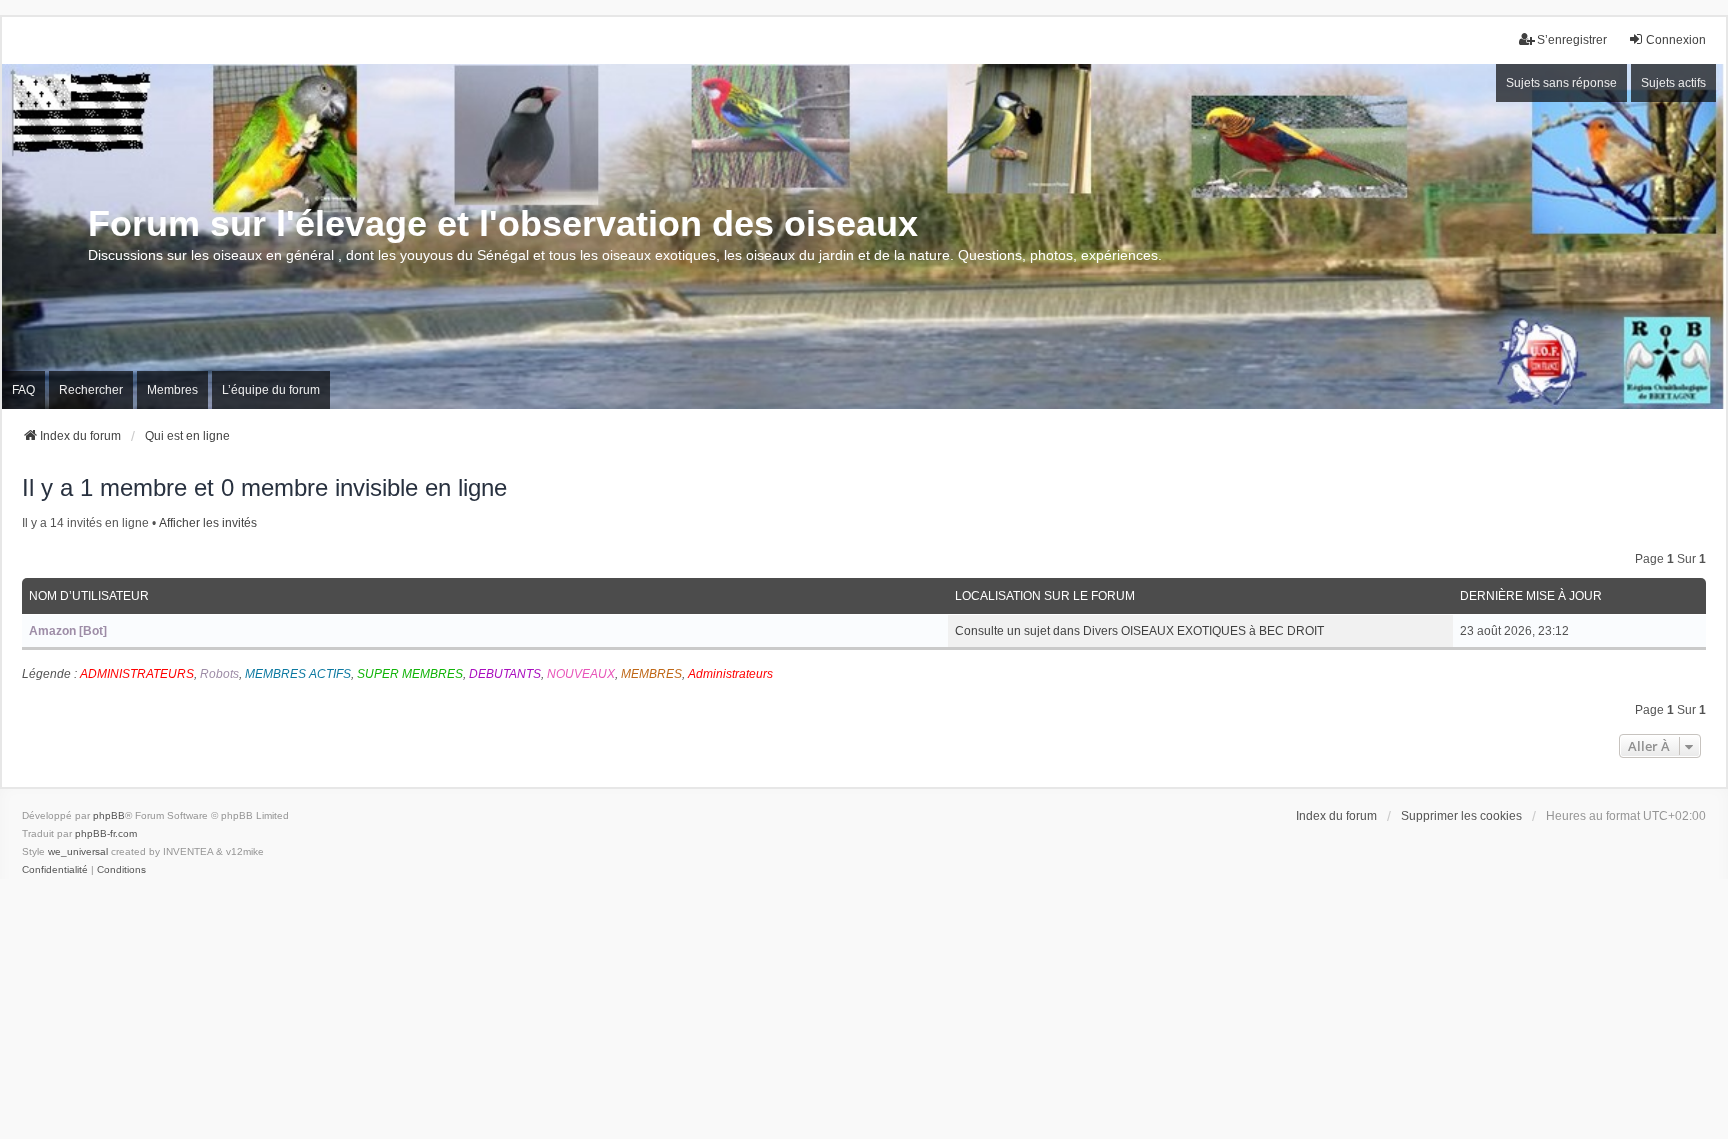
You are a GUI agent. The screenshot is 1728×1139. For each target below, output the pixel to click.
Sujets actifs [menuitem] (1673, 83)
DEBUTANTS (505, 674)
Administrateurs (730, 674)
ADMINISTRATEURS (137, 674)
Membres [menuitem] (172, 390)
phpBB (109, 815)
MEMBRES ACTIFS (298, 674)
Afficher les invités (208, 523)
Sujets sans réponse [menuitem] (1561, 83)
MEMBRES (651, 674)
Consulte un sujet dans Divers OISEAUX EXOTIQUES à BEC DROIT (1139, 631)
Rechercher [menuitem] (91, 390)
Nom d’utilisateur (89, 596)
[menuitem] (55, 870)
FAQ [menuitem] (23, 390)
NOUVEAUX (581, 674)
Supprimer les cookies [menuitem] (1461, 816)
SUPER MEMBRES (410, 674)
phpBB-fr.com (106, 833)
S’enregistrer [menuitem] (1572, 40)
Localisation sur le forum (1045, 596)
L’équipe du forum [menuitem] (271, 390)
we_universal (78, 851)
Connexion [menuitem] (1676, 40)
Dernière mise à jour (1531, 596)
